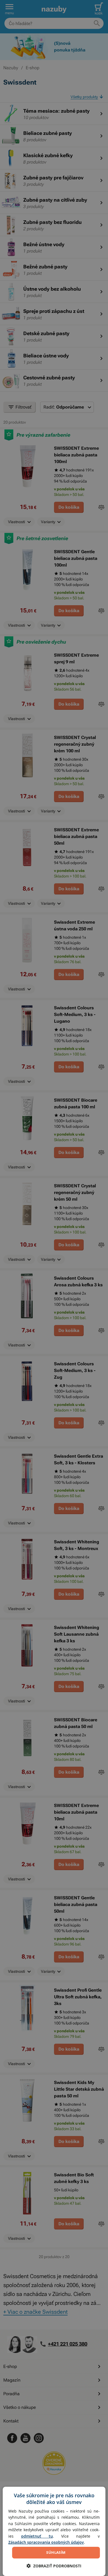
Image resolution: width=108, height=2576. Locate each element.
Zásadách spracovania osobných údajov (46, 2542)
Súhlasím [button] (56, 2552)
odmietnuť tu (37, 2536)
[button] (54, 2566)
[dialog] (54, 2531)
